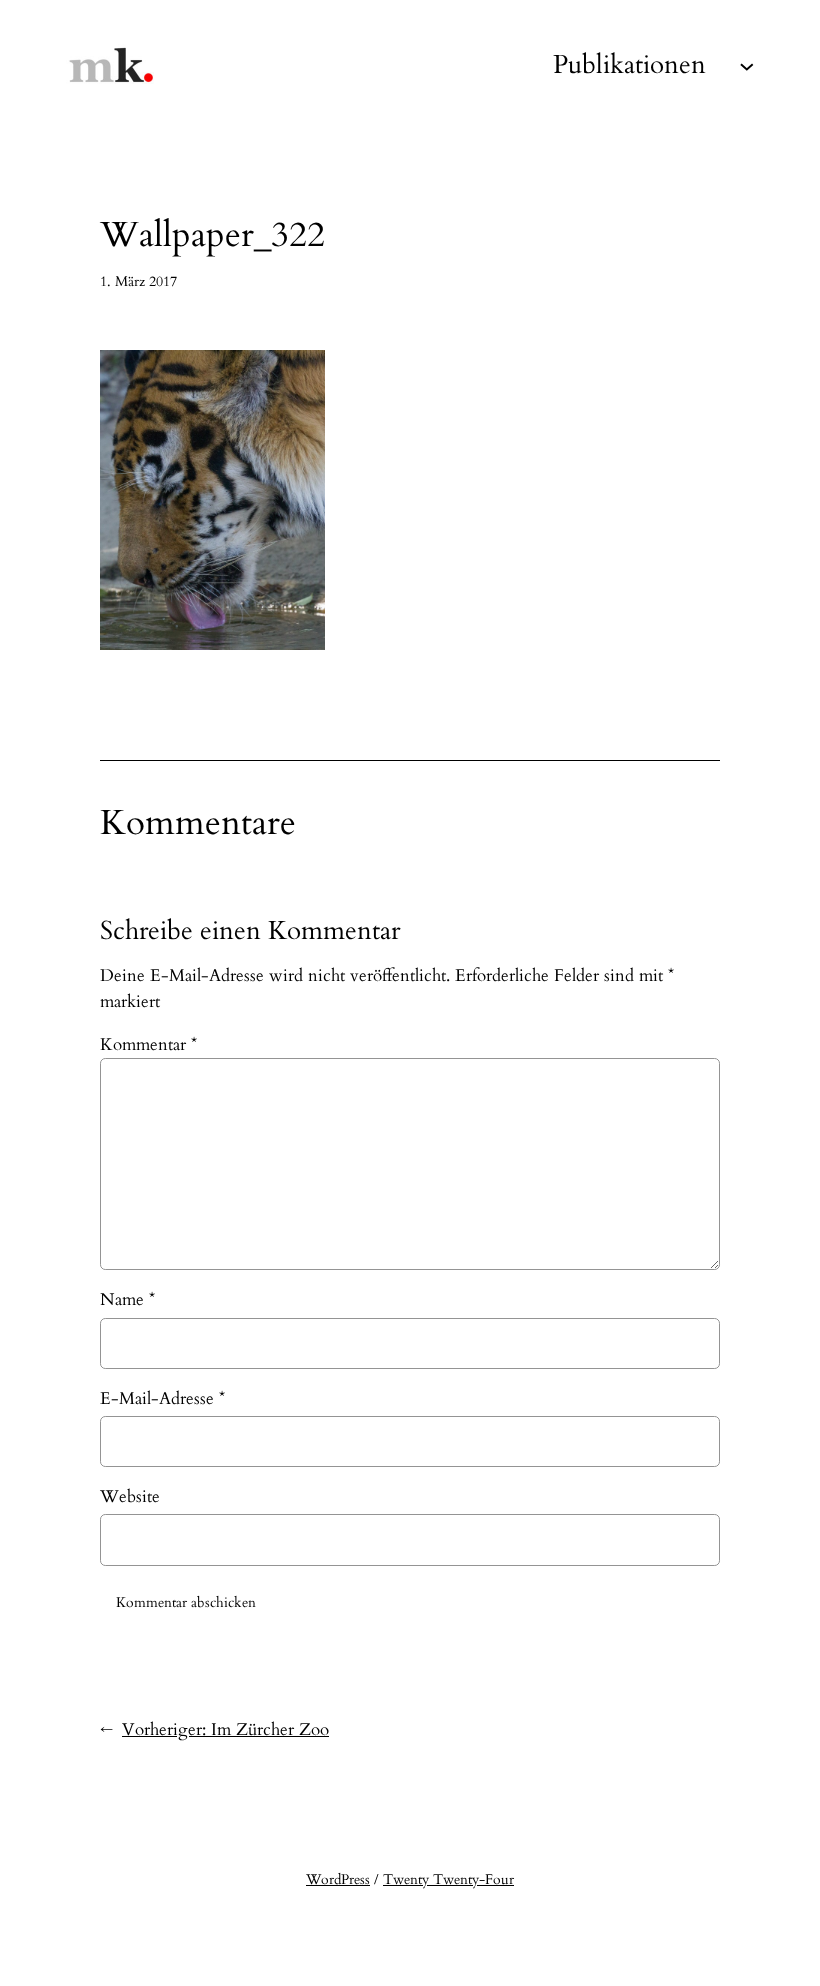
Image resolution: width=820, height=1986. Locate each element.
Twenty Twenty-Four (448, 1879)
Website (130, 1496)
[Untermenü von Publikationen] (747, 65)
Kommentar (148, 1044)
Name (127, 1299)
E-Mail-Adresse (162, 1398)
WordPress (338, 1879)
